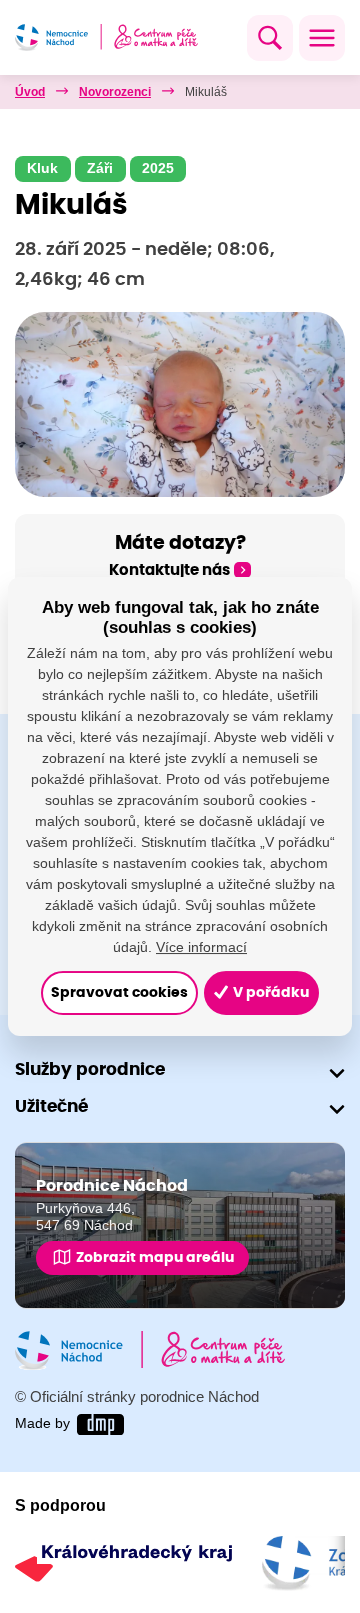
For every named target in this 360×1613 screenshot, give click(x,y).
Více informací (201, 947)
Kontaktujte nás (169, 570)
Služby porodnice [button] (90, 1069)
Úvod (30, 92)
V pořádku (269, 993)
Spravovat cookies (119, 993)
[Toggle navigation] (322, 38)
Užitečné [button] (51, 1106)
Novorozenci (115, 92)
